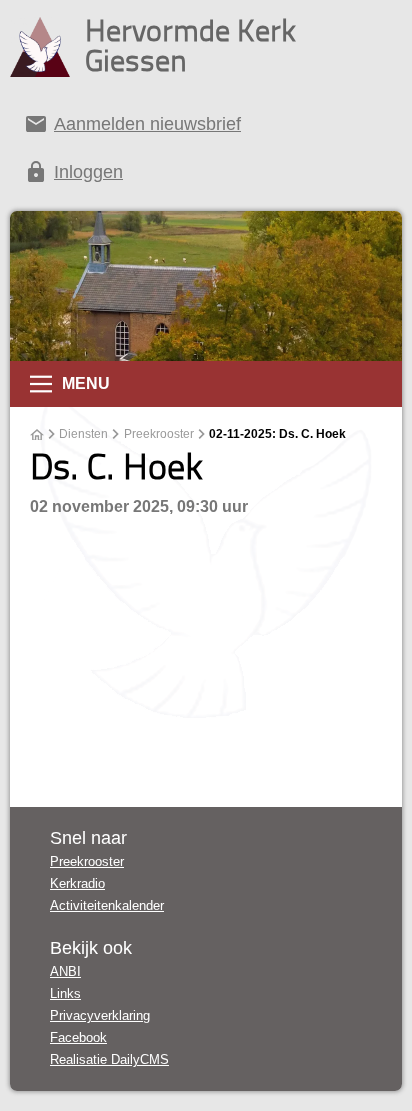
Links (65, 993)
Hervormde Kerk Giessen (190, 45)
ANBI (65, 971)
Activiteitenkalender (107, 905)
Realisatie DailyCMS (109, 1059)
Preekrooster (159, 434)
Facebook (78, 1037)
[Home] (37, 435)
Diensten (83, 434)
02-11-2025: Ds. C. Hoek (277, 434)
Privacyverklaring (100, 1015)
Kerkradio (77, 883)
